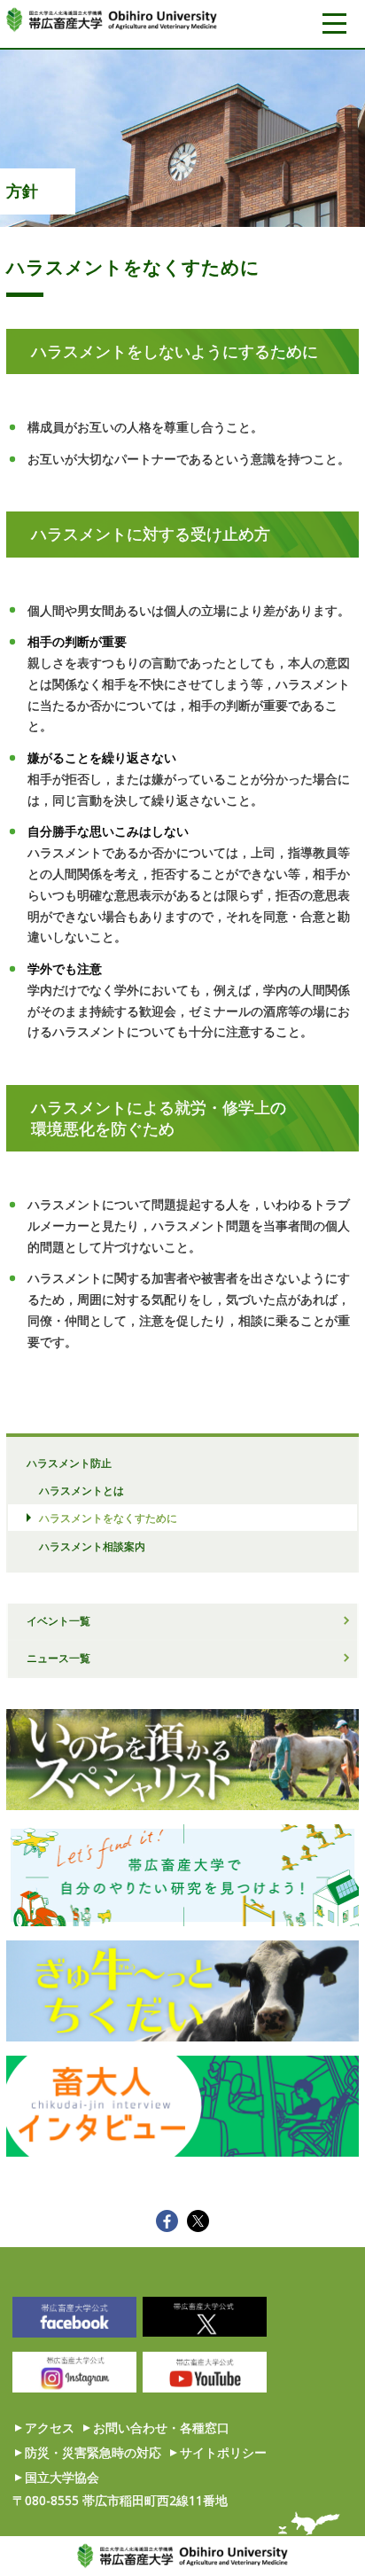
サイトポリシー (223, 2452)
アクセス (50, 2428)
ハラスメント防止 (69, 1463)
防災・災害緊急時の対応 (93, 2452)
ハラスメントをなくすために (108, 1518)
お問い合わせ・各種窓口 (161, 2428)
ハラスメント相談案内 (92, 1546)
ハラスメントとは (82, 1490)
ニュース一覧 (58, 1658)
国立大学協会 (62, 2477)
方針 (22, 191)
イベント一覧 (58, 1620)
